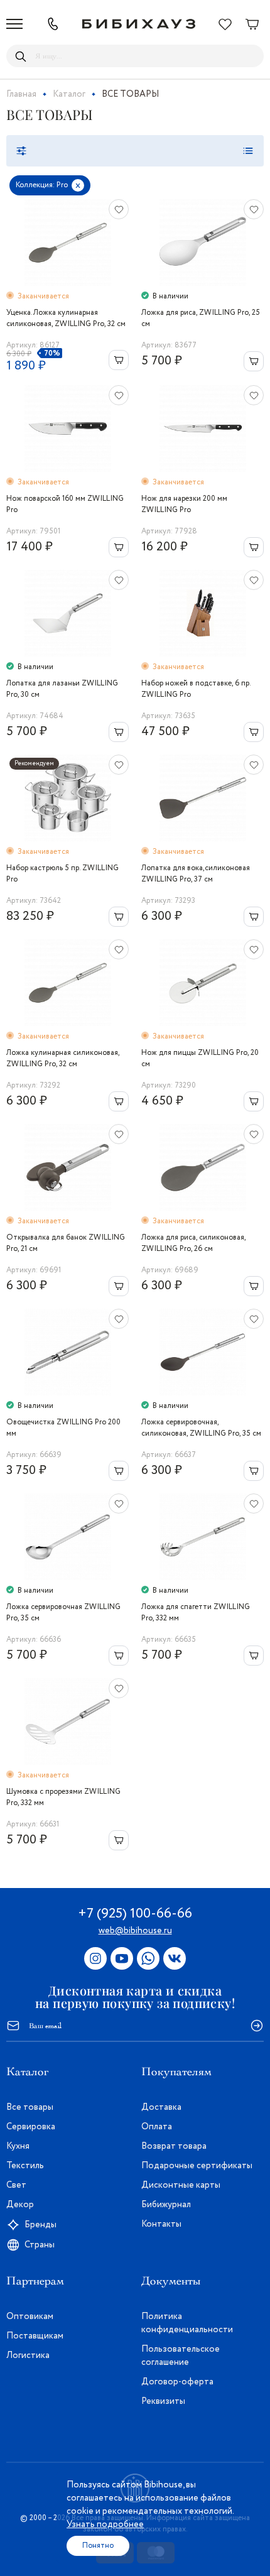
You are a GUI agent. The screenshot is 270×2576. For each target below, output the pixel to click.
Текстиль (25, 2166)
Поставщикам (35, 2336)
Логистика (28, 2355)
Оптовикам (30, 2317)
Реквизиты (163, 2401)
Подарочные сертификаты (197, 2166)
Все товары (30, 2107)
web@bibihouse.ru (135, 1931)
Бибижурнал (166, 2205)
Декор (20, 2205)
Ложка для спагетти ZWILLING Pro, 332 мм (196, 1613)
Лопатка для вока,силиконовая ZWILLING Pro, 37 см (196, 874)
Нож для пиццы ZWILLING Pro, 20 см (200, 1058)
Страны (40, 2245)
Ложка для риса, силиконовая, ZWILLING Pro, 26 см (193, 1243)
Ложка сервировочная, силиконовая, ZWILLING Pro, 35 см (201, 1428)
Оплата (157, 2127)
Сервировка (31, 2127)
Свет (16, 2185)
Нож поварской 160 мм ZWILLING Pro (65, 504)
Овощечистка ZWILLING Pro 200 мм (63, 1428)
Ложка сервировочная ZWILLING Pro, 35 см (63, 1613)
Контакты (161, 2224)
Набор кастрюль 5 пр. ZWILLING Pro (62, 874)
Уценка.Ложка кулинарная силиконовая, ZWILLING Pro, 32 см (66, 318)
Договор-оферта (177, 2382)
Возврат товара (174, 2146)
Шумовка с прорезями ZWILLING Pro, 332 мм (63, 1797)
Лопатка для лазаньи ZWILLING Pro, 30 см (62, 689)
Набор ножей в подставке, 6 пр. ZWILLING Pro (196, 689)
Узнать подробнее (105, 2524)
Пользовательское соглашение (181, 2356)
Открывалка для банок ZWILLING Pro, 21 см (66, 1243)
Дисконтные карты (181, 2185)
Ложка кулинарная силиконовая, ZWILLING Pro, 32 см (63, 1058)
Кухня (18, 2146)
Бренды (40, 2225)
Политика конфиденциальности (187, 2323)
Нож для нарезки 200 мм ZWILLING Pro (184, 504)
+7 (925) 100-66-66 (135, 1914)
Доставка (161, 2107)
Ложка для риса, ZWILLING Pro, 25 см (201, 318)
